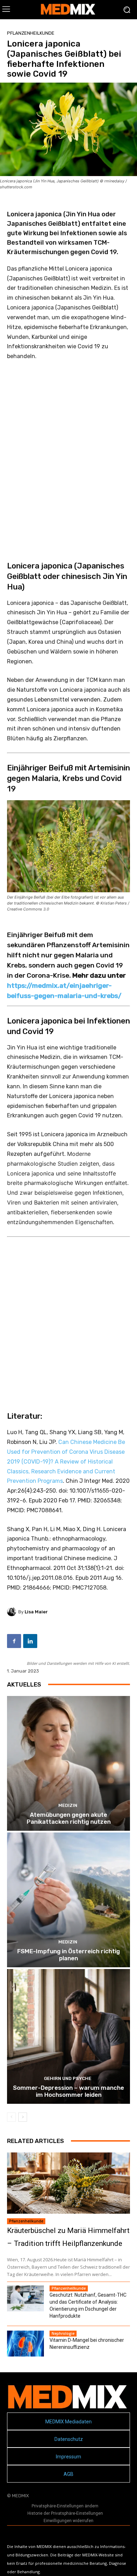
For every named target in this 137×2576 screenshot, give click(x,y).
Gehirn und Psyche (68, 2078)
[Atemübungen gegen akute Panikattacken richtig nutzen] (68, 1763)
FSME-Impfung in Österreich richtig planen (68, 1955)
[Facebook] (14, 1641)
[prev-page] (11, 2117)
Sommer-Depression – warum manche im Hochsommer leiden (68, 2091)
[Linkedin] (30, 1641)
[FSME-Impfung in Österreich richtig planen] (68, 1900)
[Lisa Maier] (13, 1612)
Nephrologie (63, 2333)
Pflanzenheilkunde (31, 33)
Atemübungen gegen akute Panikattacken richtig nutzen (69, 1818)
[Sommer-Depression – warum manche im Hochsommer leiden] (68, 2036)
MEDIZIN (68, 1805)
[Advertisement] (68, 451)
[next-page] (23, 2117)
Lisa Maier (36, 1612)
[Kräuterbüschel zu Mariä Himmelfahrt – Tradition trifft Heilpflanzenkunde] (68, 2183)
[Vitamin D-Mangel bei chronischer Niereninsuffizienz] (25, 2344)
